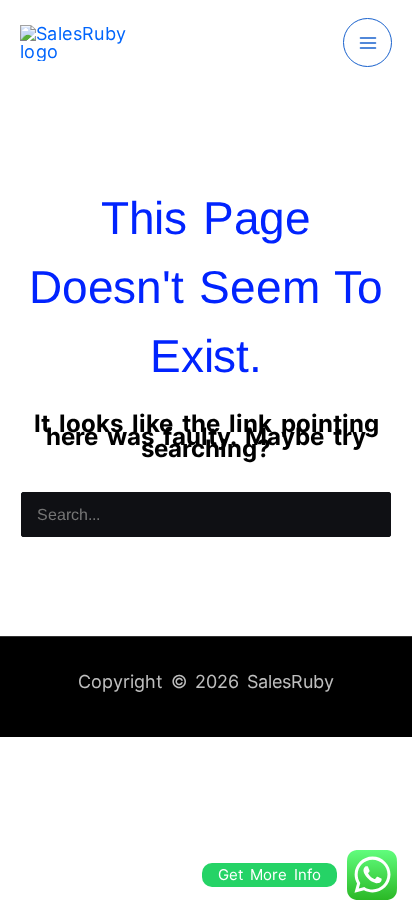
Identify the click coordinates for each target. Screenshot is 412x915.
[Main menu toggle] (367, 42)
